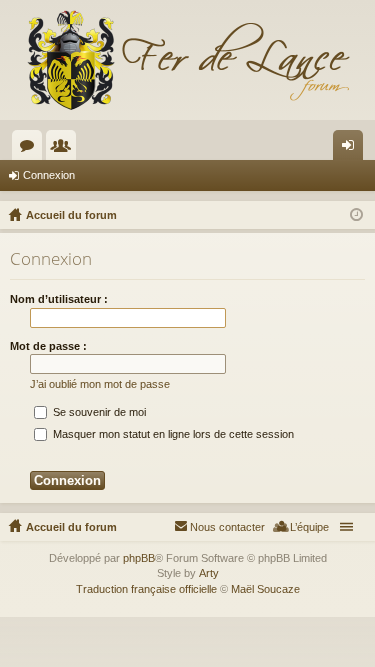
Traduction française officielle (146, 589)
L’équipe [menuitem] (309, 527)
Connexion (49, 175)
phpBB (139, 558)
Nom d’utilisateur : (59, 299)
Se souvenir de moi (98, 412)
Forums (31, 149)
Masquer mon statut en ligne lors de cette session (172, 434)
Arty (209, 573)
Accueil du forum (71, 527)
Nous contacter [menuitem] (227, 527)
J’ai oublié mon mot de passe (100, 384)
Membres (65, 149)
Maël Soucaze (265, 589)
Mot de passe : (48, 346)
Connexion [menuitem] (352, 149)
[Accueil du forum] (187, 60)
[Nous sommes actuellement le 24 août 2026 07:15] (356, 215)
